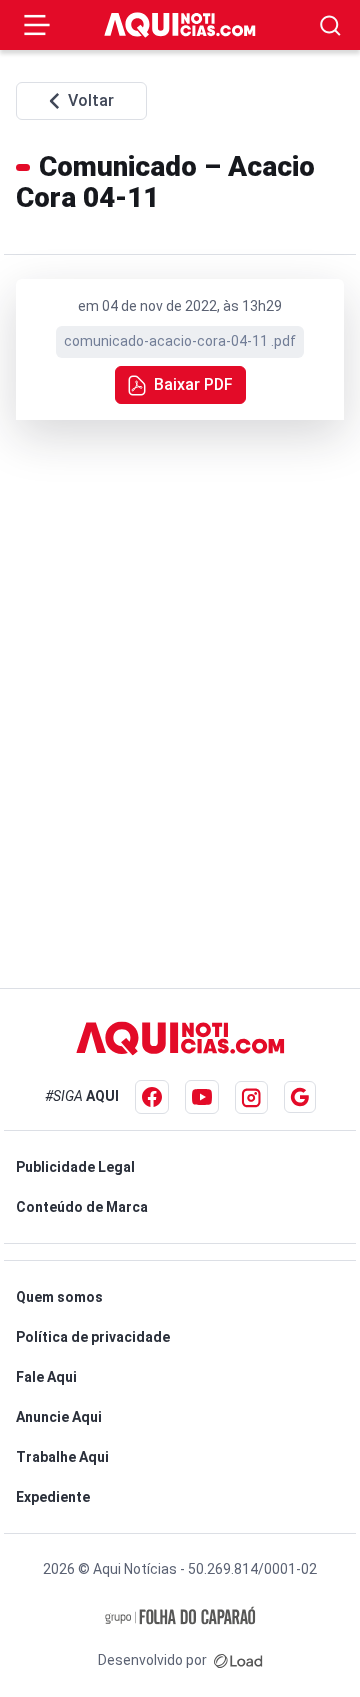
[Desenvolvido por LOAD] (238, 1660)
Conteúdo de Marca (82, 1207)
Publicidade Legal (75, 1167)
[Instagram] (251, 1097)
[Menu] (37, 25)
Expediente (53, 1497)
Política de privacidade (93, 1337)
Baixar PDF (193, 384)
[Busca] (330, 25)
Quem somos (59, 1297)
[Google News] (300, 1097)
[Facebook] (152, 1097)
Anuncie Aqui (59, 1417)
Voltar (91, 100)
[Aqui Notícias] (180, 25)
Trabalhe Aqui (62, 1457)
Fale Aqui (46, 1377)
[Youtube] (202, 1097)
